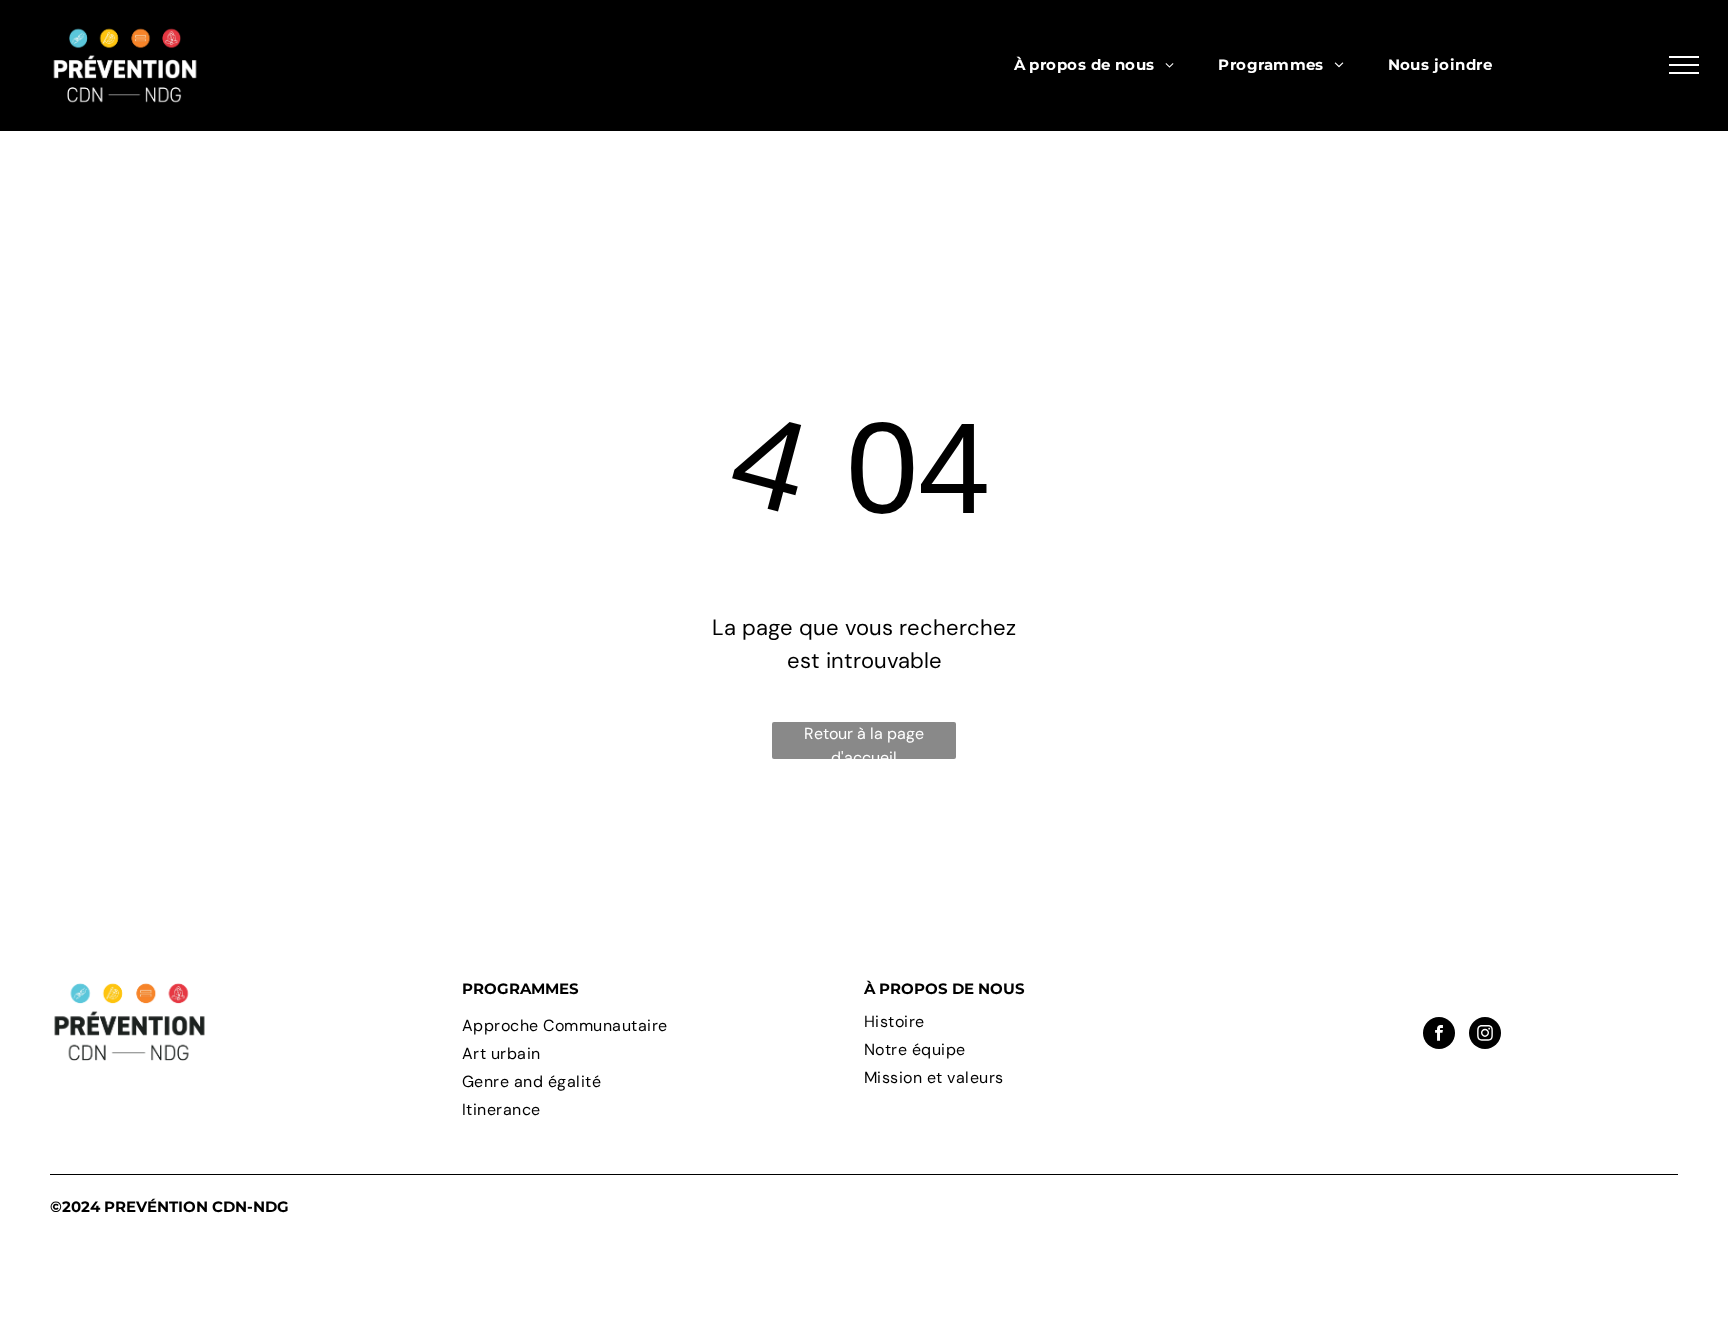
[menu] (1684, 65)
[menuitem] (1094, 65)
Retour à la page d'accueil (864, 741)
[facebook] (1439, 1035)
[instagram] (1485, 1035)
